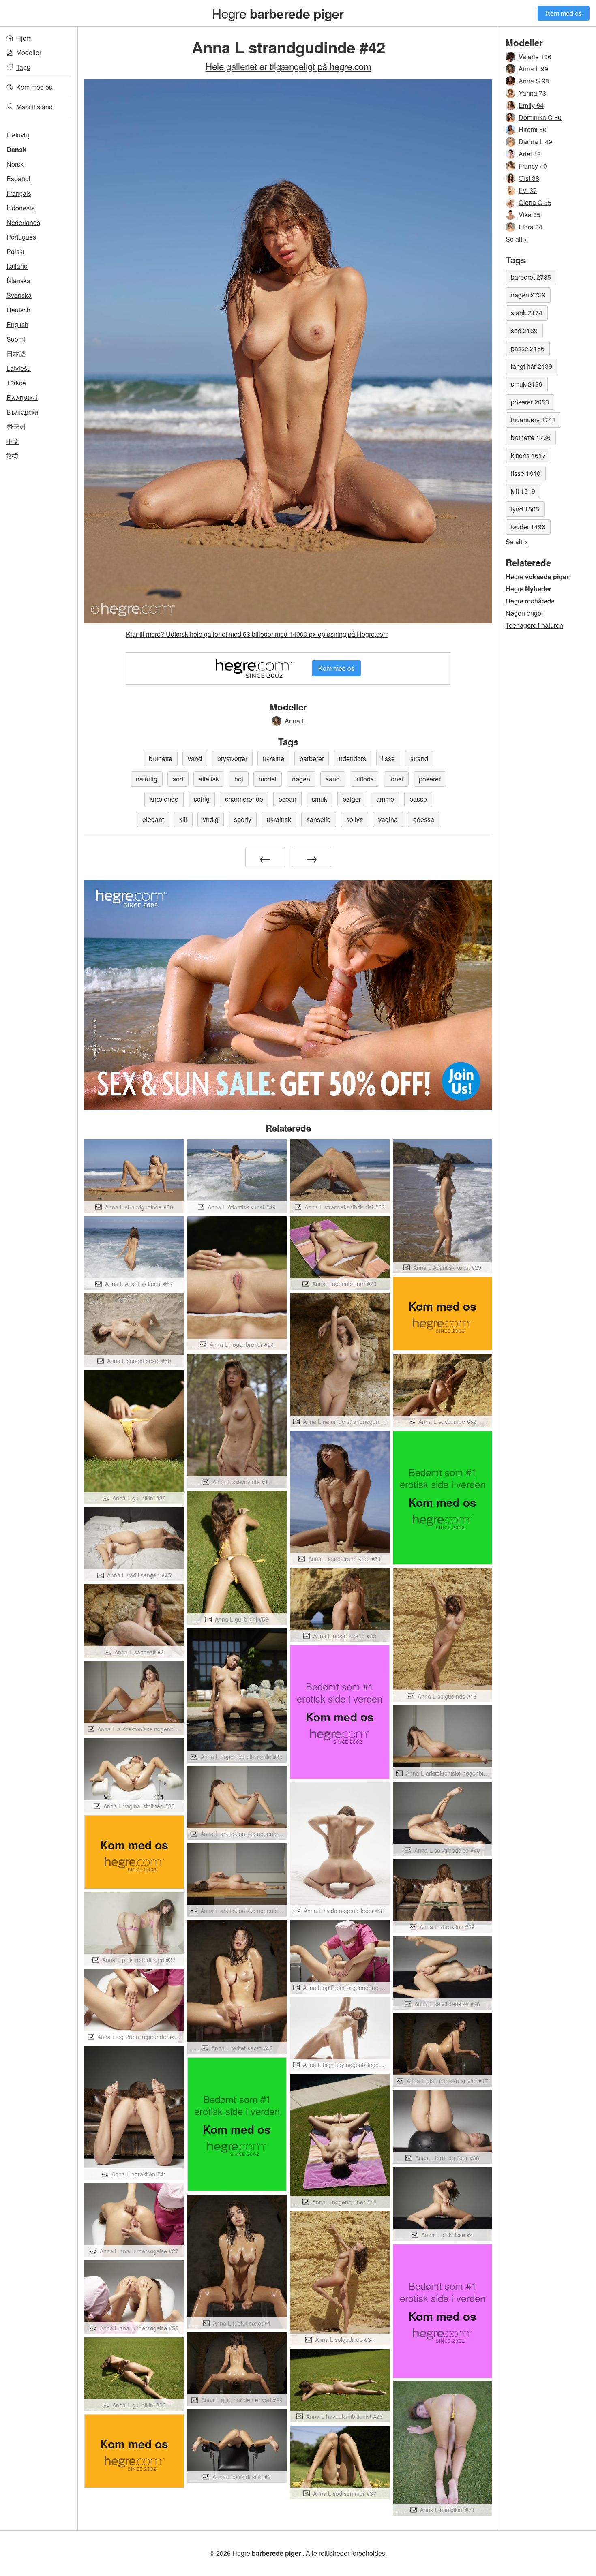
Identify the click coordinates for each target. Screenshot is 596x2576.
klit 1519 (523, 491)
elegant (153, 819)
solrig (202, 799)
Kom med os (564, 13)
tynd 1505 (525, 509)
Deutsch (18, 310)
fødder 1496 (528, 527)
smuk (319, 799)
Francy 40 (533, 166)
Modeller (29, 52)
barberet (312, 758)
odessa (424, 819)
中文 (13, 441)
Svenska (19, 295)
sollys (355, 819)
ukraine (273, 758)
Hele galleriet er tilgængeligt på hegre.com (288, 66)
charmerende (244, 799)
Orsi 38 (529, 178)
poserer (430, 779)
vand (195, 758)
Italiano (17, 266)
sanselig (319, 819)
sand (333, 779)
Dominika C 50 (540, 117)
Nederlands (23, 222)
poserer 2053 (530, 402)
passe (418, 799)
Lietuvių (18, 135)
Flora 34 (531, 227)
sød (178, 779)
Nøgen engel (524, 613)
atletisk (209, 779)
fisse (388, 758)
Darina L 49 (535, 142)
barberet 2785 (531, 277)
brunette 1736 (531, 438)
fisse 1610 (526, 473)
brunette (161, 758)
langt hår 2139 (532, 366)
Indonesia (21, 208)
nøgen (301, 779)
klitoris (364, 779)
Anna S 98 (534, 81)
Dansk (16, 149)
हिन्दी (12, 456)
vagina (388, 819)
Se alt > (517, 239)
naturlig (147, 779)
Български (22, 412)
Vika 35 (530, 215)
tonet (396, 779)
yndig (211, 819)
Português (21, 237)
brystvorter (232, 758)
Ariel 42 (530, 154)
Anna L (295, 721)
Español (18, 179)
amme (385, 799)
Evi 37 (528, 190)
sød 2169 (524, 331)
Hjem (24, 38)
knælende (164, 799)
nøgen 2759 (528, 295)
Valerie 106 (535, 57)
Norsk (15, 164)
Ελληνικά (22, 397)
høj (239, 779)
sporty (243, 819)
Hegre (278, 13)
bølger (352, 799)
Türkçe (16, 383)
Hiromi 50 (533, 129)
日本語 (16, 354)
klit (183, 819)
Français (19, 193)
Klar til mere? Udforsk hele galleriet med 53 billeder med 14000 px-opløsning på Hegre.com (257, 634)
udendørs (353, 758)
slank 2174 (527, 313)
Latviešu (19, 368)
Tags (23, 67)
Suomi (16, 339)
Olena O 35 (535, 202)
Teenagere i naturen (534, 625)
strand (419, 758)
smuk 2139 (527, 384)
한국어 (16, 427)
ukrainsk (279, 819)
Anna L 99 (533, 69)
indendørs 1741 (533, 420)
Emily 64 (531, 105)
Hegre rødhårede (530, 601)
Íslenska (18, 281)
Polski (15, 251)
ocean (287, 799)
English (17, 324)
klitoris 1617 (528, 455)
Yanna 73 (532, 93)
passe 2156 (528, 348)
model (268, 779)
